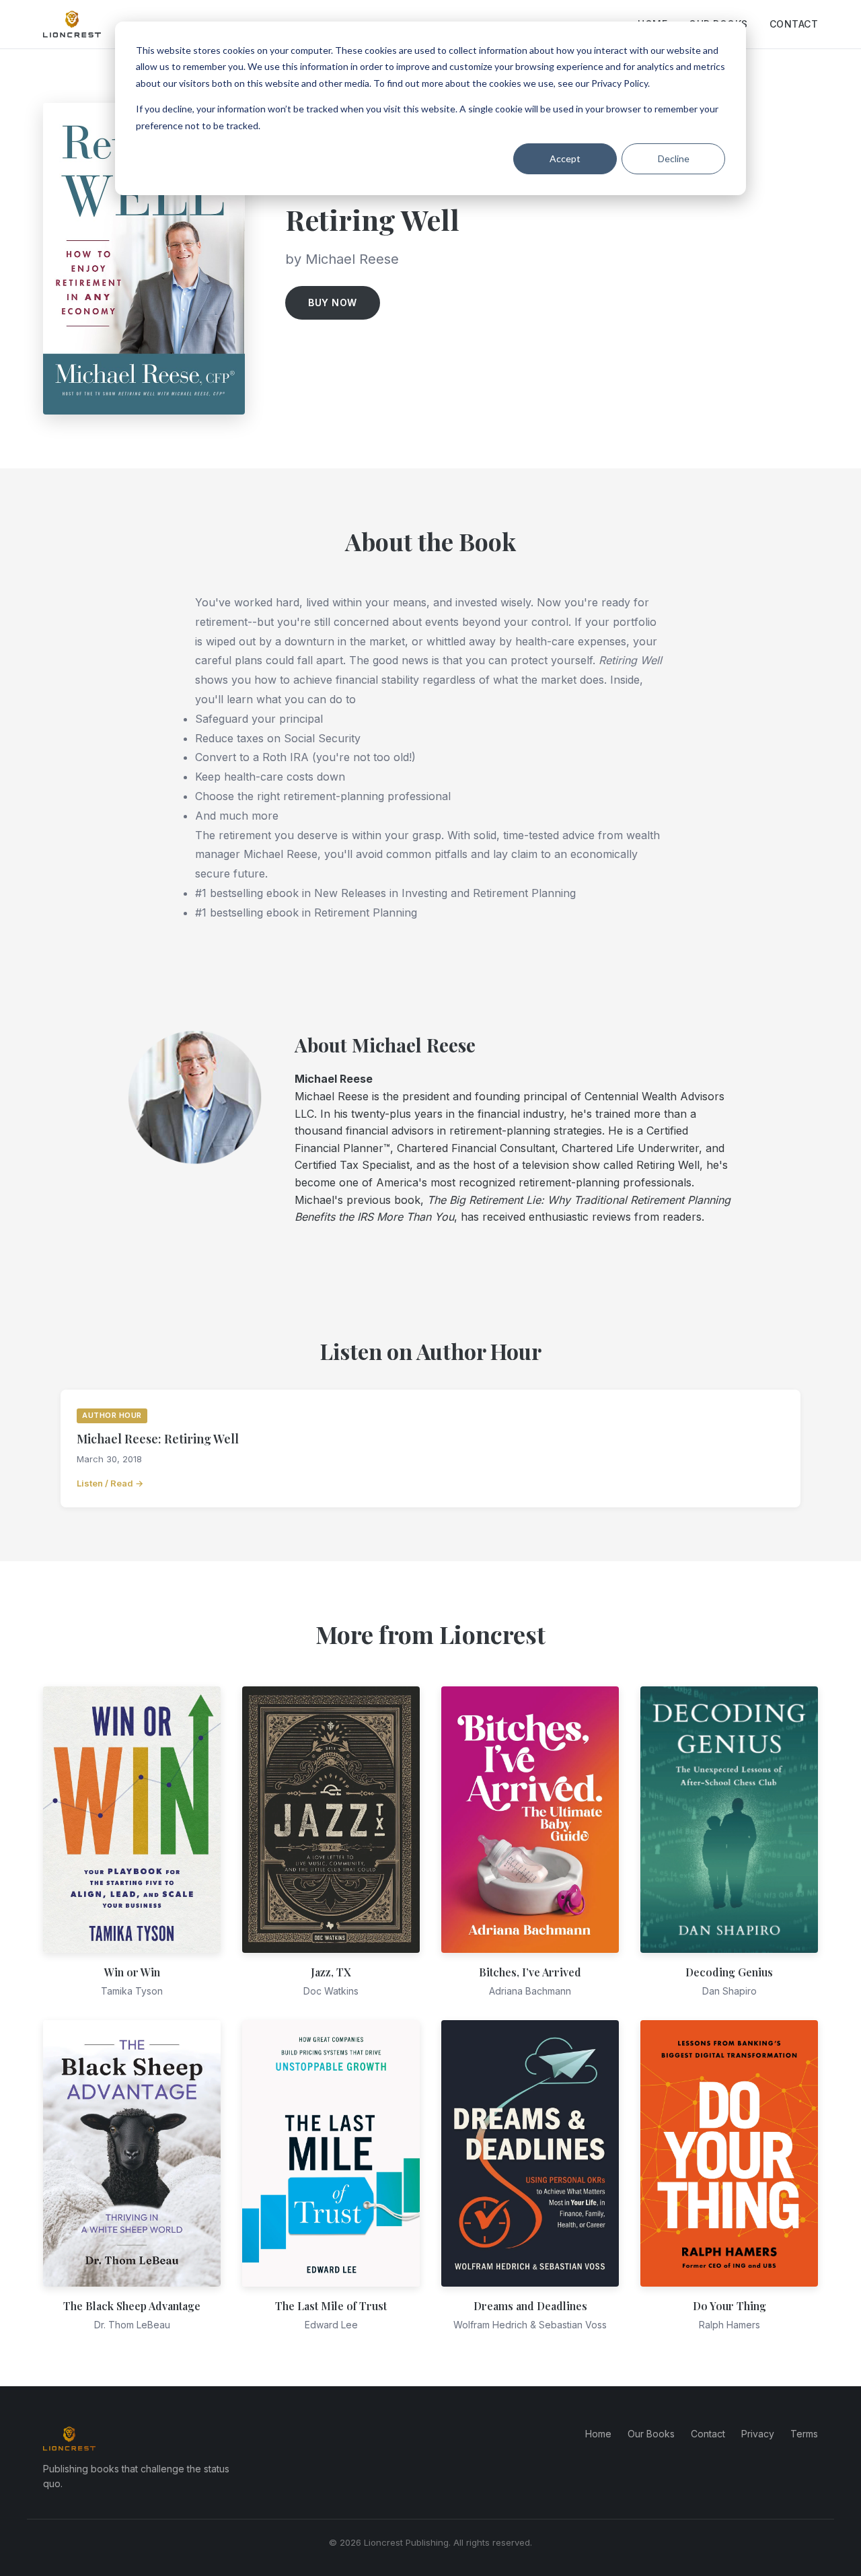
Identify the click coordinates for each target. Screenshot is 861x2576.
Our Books (651, 2434)
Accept (565, 158)
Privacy (758, 2434)
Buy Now (333, 302)
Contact (794, 24)
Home (598, 2434)
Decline (674, 158)
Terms (804, 2434)
